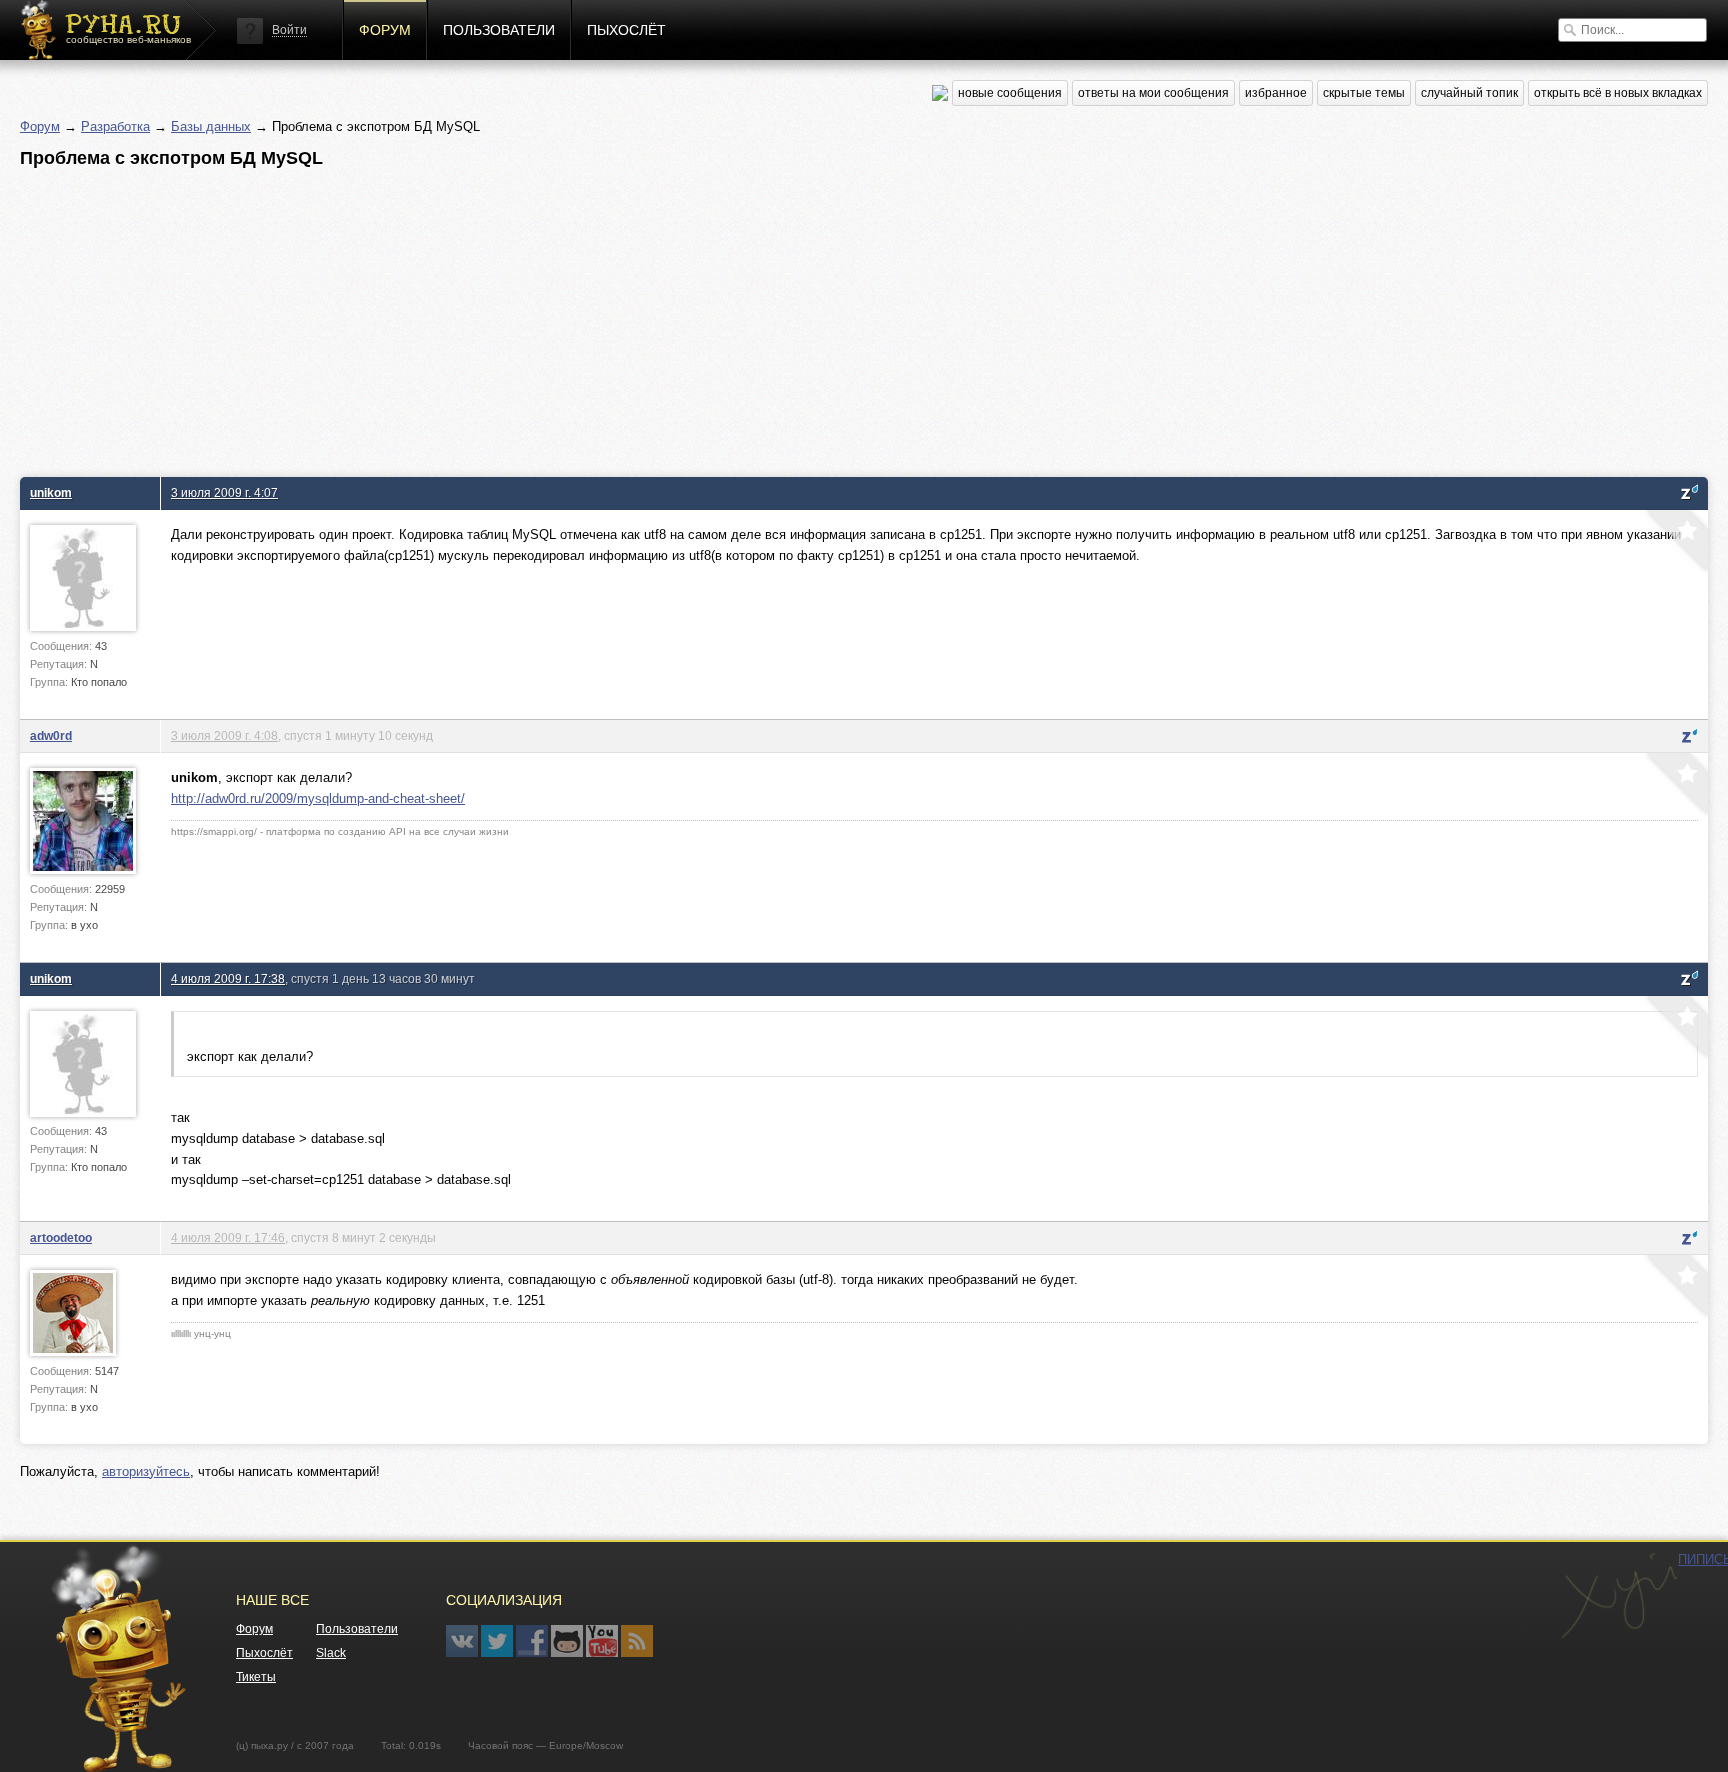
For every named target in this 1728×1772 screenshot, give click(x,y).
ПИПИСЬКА (1619, 1596)
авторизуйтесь (146, 1471)
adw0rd (51, 735)
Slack (331, 1653)
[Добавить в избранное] (1675, 543)
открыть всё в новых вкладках (1618, 93)
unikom (51, 492)
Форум (385, 30)
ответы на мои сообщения (1153, 93)
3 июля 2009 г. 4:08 (224, 735)
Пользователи (499, 30)
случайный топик (1469, 93)
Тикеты (256, 1677)
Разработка (115, 126)
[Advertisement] (620, 317)
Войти (289, 30)
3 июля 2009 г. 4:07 (224, 492)
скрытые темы (1364, 93)
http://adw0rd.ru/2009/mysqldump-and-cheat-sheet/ (318, 798)
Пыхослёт (626, 30)
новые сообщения (1010, 93)
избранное (1276, 93)
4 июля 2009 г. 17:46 (228, 1237)
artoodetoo (61, 1237)
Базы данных (211, 126)
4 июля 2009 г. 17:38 (228, 978)
